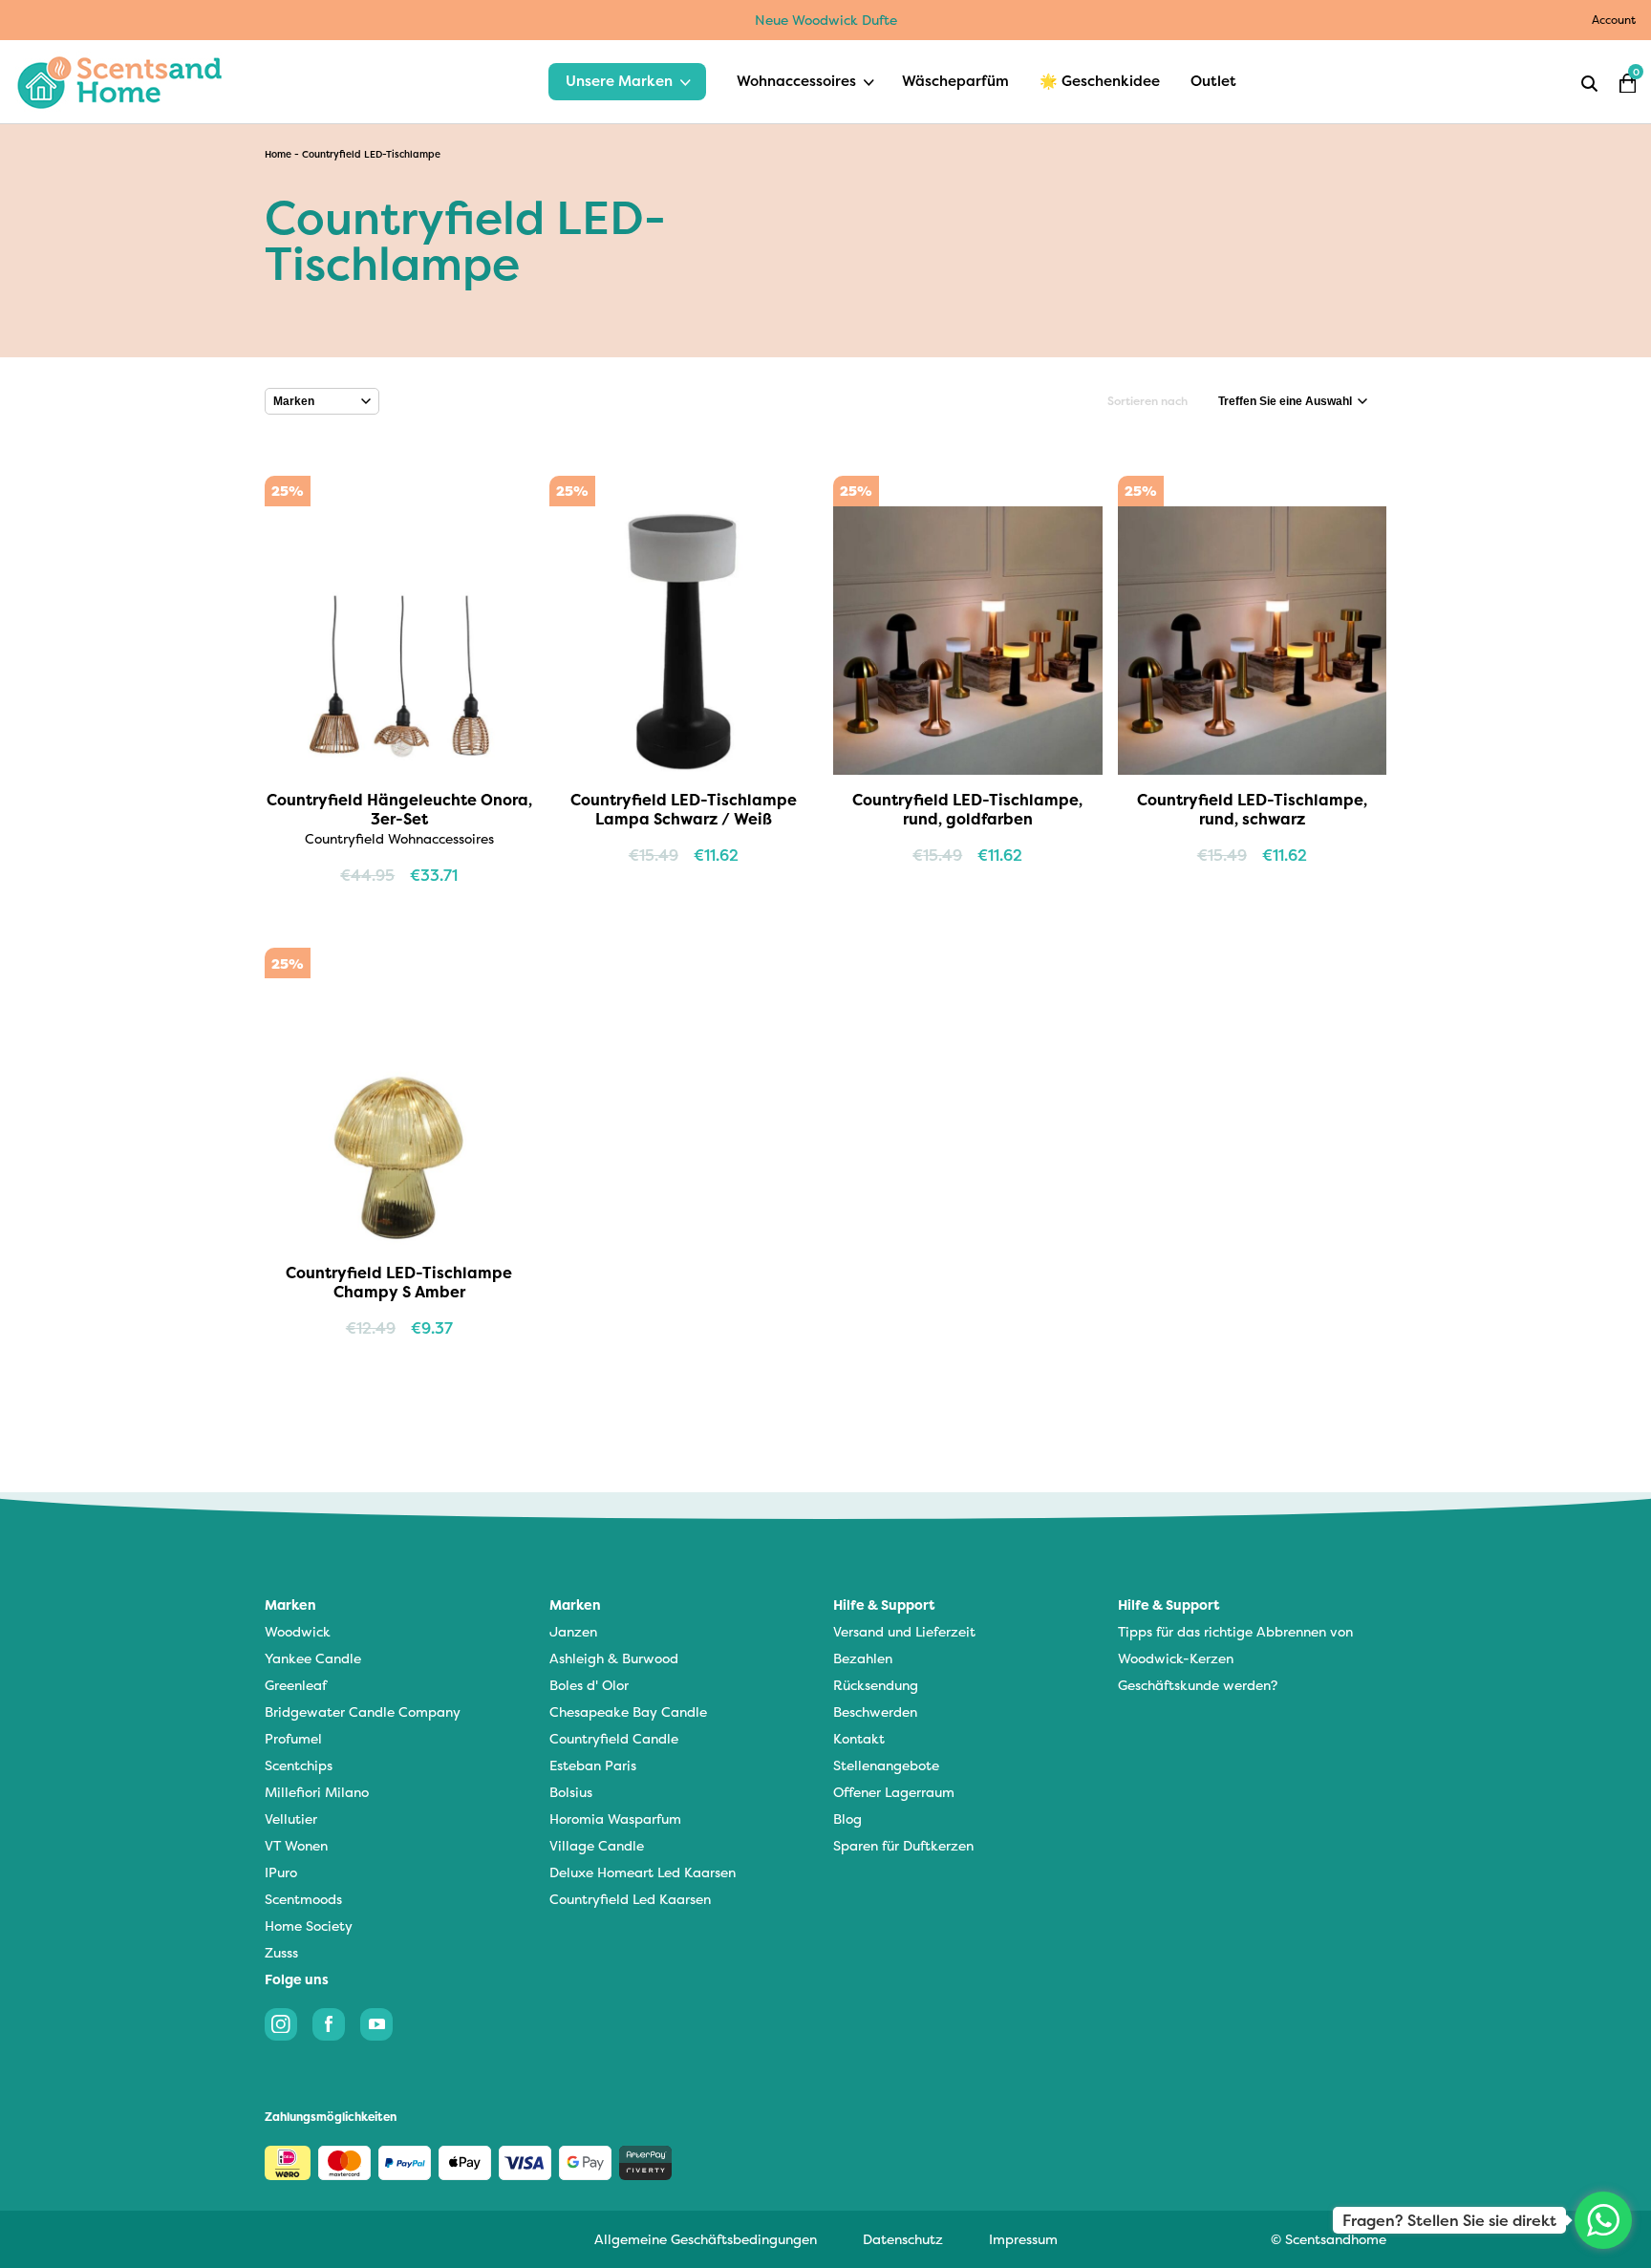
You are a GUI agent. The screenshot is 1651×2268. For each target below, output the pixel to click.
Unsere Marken (619, 81)
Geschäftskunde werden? (1198, 1685)
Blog (847, 1819)
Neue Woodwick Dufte (826, 20)
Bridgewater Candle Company (363, 1712)
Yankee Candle (313, 1658)
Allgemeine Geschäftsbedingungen (706, 2239)
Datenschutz (903, 2239)
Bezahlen (863, 1658)
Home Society (309, 1926)
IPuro (281, 1872)
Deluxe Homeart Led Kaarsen (643, 1872)
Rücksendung (876, 1685)
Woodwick (298, 1631)
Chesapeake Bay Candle (628, 1712)
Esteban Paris (593, 1765)
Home (278, 154)
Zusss (281, 1952)
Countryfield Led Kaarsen (630, 1899)
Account (1614, 20)
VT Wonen (296, 1845)
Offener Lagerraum (894, 1792)
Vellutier (291, 1819)
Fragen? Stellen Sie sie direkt (1449, 2220)
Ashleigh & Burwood (614, 1658)
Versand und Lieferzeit (904, 1631)
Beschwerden (875, 1712)
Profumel (293, 1738)
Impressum (1023, 2239)
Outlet (1213, 81)
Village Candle (597, 1845)
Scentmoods (303, 1899)
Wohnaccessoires (796, 81)
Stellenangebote (886, 1765)
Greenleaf (296, 1685)
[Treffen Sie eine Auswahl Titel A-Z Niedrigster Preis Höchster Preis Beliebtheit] (1293, 401)
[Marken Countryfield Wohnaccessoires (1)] (322, 401)
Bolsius (571, 1792)
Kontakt (859, 1738)
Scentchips (299, 1765)
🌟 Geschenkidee (1100, 81)
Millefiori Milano (317, 1792)
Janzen (573, 1631)
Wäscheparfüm (955, 81)
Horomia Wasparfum (615, 1819)
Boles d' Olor (589, 1685)
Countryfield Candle (614, 1738)
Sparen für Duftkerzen (903, 1845)
